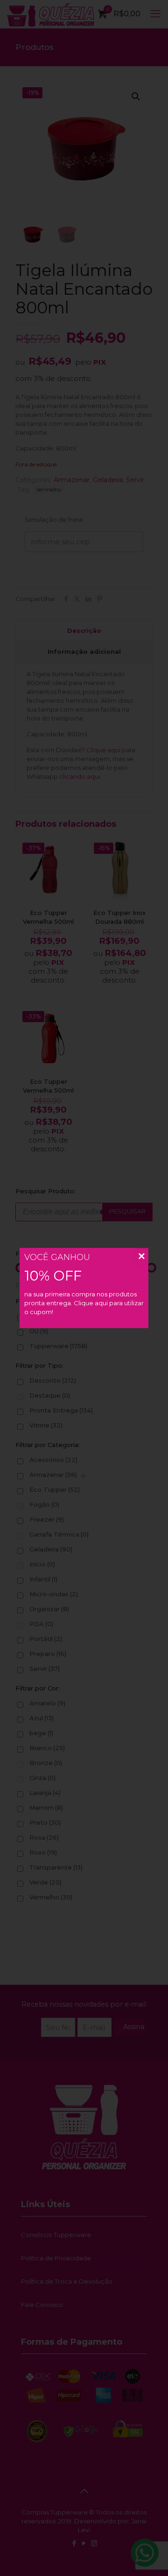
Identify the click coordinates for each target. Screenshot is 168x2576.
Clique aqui (91, 1303)
